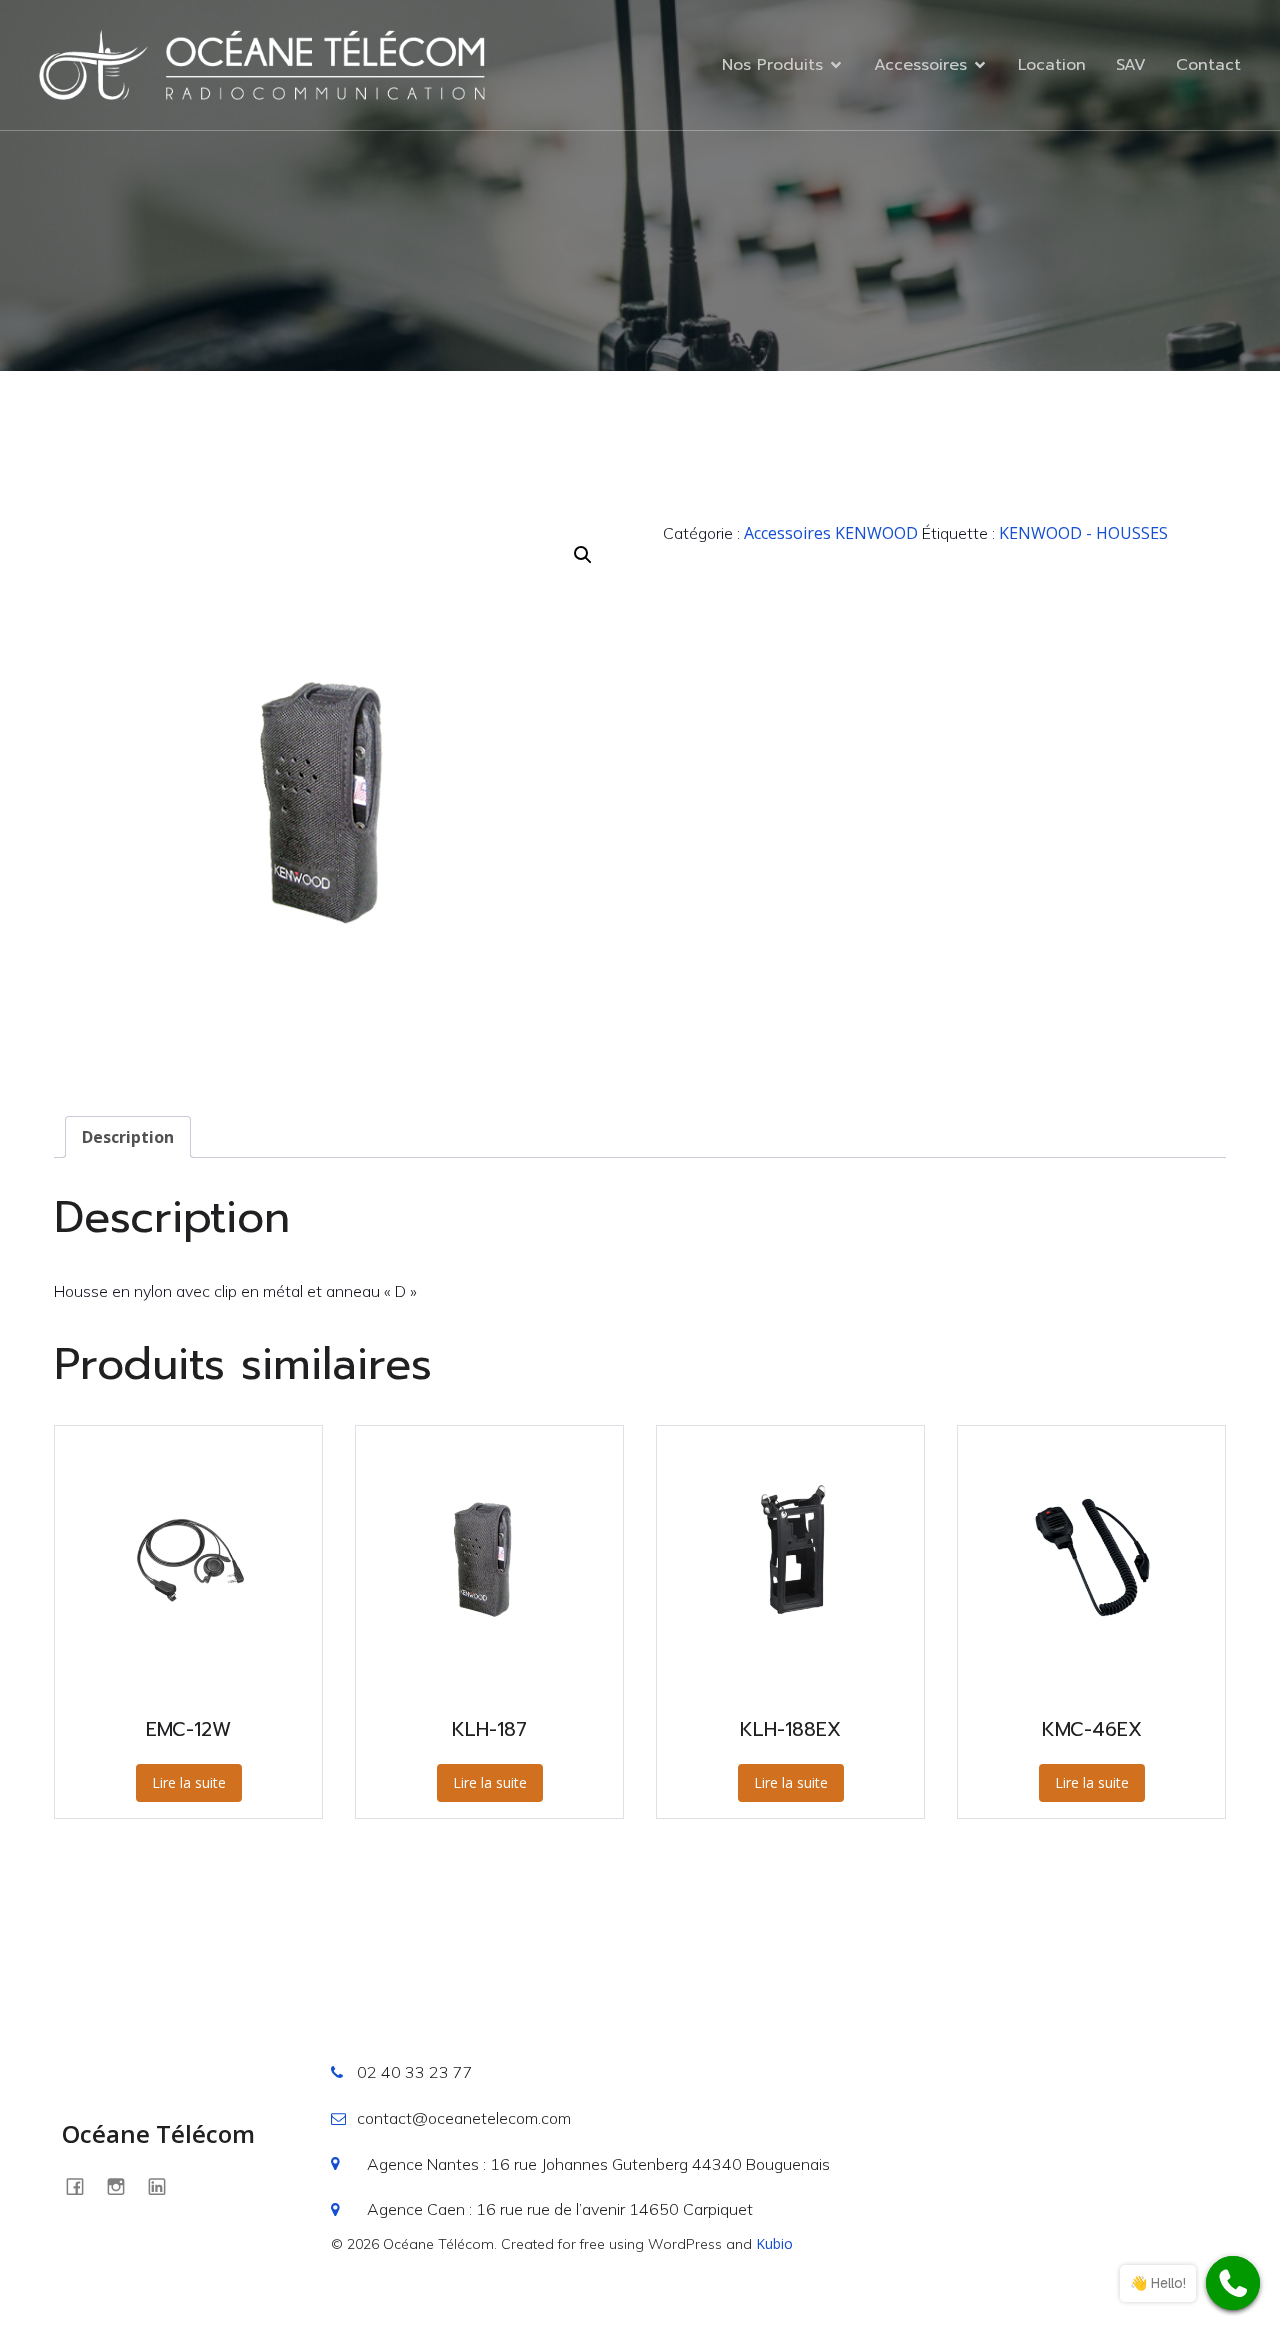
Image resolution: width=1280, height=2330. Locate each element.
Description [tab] (128, 1137)
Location (1052, 65)
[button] (583, 555)
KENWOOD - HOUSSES (1083, 533)
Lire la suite (189, 1782)
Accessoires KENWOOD (831, 533)
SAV (1131, 65)
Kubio (774, 2243)
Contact (1208, 65)
